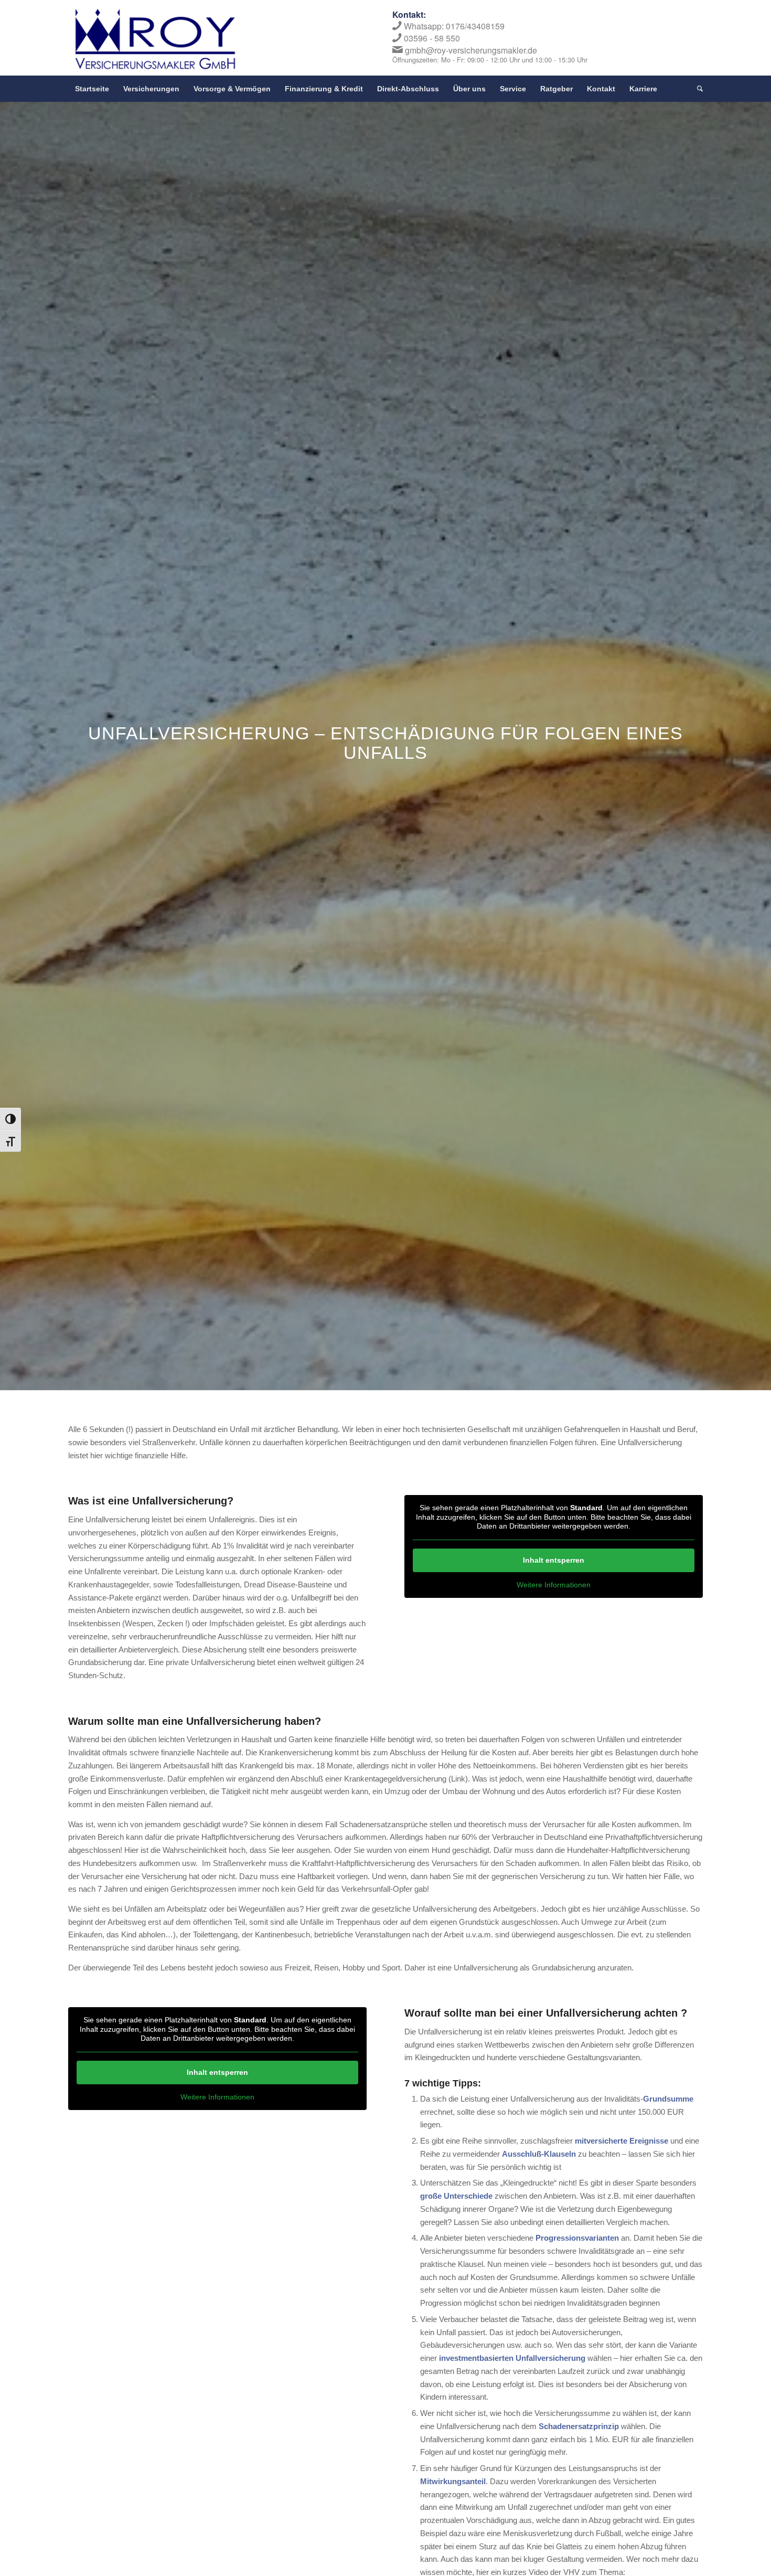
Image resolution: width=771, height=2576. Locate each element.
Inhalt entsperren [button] (554, 1560)
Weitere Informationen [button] (554, 1585)
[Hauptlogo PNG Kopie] (155, 39)
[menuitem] (92, 89)
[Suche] (697, 89)
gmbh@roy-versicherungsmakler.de (471, 50)
